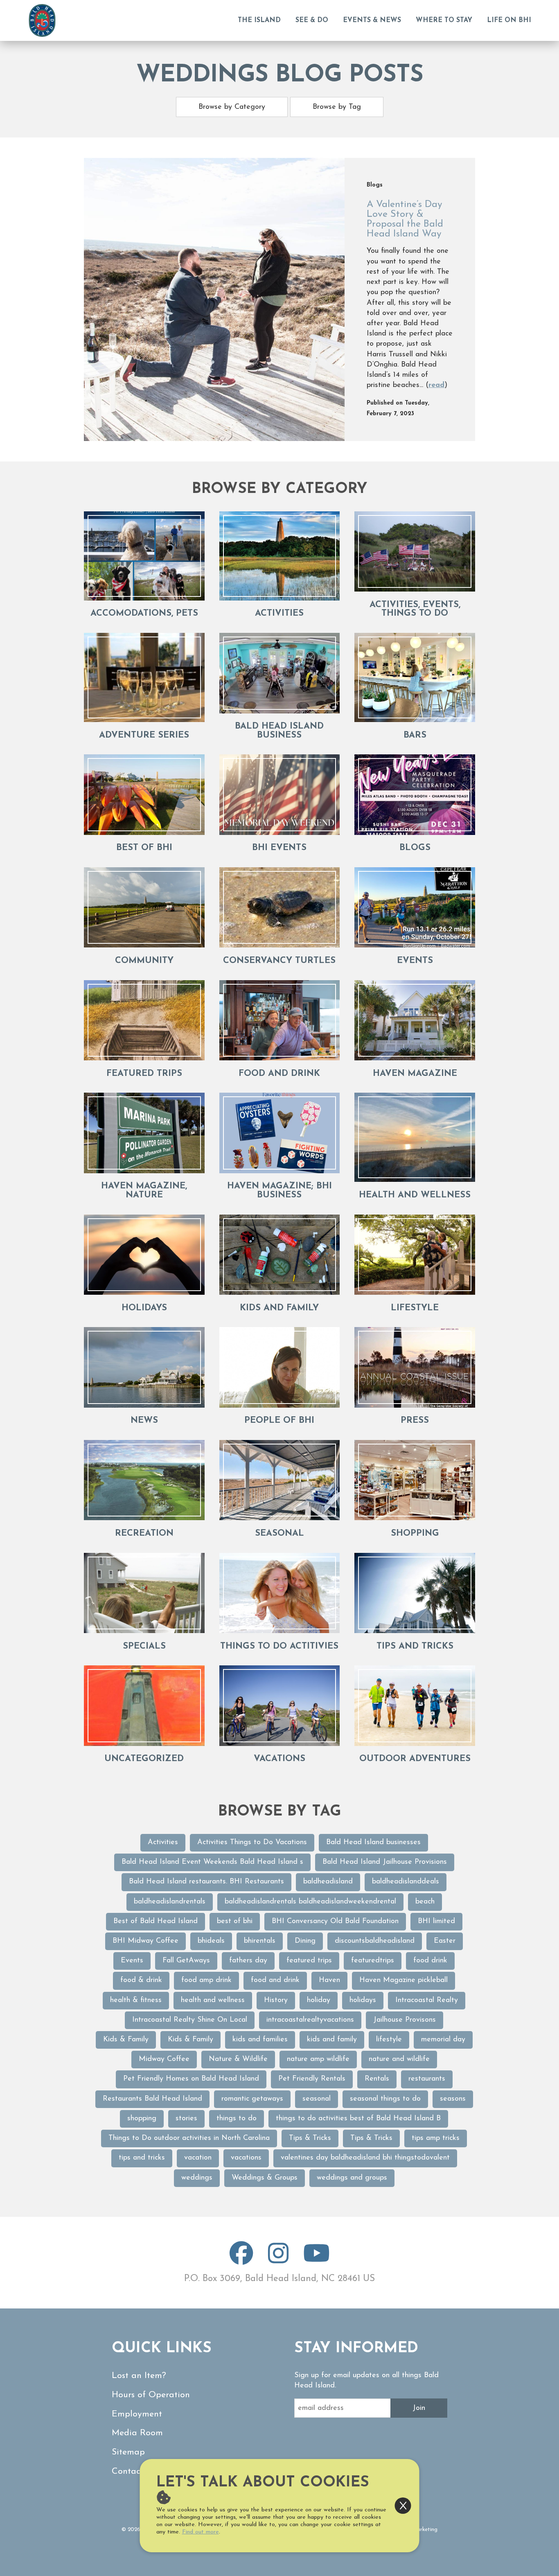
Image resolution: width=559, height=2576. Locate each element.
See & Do (312, 20)
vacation (198, 2158)
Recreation (144, 1533)
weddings (197, 2178)
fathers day (248, 1961)
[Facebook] (241, 2260)
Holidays (144, 1308)
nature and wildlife (399, 2059)
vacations (246, 2158)
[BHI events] (280, 795)
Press (415, 1421)
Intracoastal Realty (427, 2000)
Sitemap (128, 2452)
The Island (259, 20)
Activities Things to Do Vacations (252, 1843)
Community (144, 961)
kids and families (260, 2040)
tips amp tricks (436, 2138)
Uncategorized (144, 1759)
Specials (144, 1646)
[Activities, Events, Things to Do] (415, 552)
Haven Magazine (415, 1074)
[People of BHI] (280, 1367)
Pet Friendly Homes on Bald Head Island (191, 2079)
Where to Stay (444, 20)
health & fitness (136, 2000)
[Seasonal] (280, 1480)
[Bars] (415, 677)
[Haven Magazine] (415, 1020)
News (144, 1421)
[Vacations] (280, 1706)
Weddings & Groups (265, 2178)
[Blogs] (415, 795)
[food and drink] (280, 1020)
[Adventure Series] (144, 677)
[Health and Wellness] (415, 1137)
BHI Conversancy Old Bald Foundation (335, 1921)
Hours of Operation (151, 2395)
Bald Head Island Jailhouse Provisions (385, 1862)
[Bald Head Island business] (280, 673)
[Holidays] (144, 1255)
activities (279, 613)
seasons (453, 2099)
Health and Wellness (415, 1195)
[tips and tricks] (415, 1593)
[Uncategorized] (144, 1706)
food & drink (141, 1980)
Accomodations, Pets (144, 613)
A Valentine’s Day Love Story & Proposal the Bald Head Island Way (405, 219)
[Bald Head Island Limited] (42, 20)
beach (425, 1902)
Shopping (415, 1533)
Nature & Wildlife (238, 2059)
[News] (144, 1367)
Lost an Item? (139, 2376)
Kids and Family (279, 1308)
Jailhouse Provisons (405, 2020)
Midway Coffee (164, 2059)
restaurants (427, 2079)
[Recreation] (144, 1480)
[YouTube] (317, 2260)
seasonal (317, 2099)
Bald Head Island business (279, 731)
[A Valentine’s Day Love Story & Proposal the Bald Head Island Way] (214, 299)
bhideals (211, 1941)
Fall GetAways (186, 1961)
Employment (137, 2414)
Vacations (279, 1759)
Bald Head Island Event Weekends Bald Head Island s (212, 1862)
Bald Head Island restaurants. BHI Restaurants (206, 1882)
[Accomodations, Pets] (144, 556)
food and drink (279, 1074)
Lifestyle (415, 1308)
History (276, 2000)
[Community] (144, 908)
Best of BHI (144, 848)
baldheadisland (328, 1882)
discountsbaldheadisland (375, 1941)
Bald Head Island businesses (373, 1843)
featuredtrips (373, 1961)
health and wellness (213, 2000)
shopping (142, 2119)
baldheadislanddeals (406, 1882)
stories (186, 2119)
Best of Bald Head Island (156, 1921)
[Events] (415, 908)
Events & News (372, 20)
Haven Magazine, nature (144, 1191)
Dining (305, 1941)
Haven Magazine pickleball (403, 1980)
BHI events (279, 848)
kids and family (332, 2040)
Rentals (377, 2079)
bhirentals (260, 1941)
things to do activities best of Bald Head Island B (358, 2119)
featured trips (144, 1074)
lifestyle (389, 2040)
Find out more (201, 2532)
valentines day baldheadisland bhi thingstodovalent (365, 2158)
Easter (445, 1941)
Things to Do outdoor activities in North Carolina (189, 2138)
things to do (237, 2119)
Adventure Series (144, 735)
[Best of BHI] (144, 795)
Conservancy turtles (279, 961)
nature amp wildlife (318, 2059)
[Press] (415, 1367)
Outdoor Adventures (415, 1759)
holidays (363, 2000)
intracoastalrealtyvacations (310, 2020)
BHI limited (436, 1921)
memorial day (443, 2040)
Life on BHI (509, 20)
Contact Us (134, 2471)
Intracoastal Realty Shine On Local (190, 2020)
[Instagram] (278, 2260)
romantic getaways (252, 2099)
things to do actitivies (279, 1646)
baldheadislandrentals (170, 1902)
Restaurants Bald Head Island (152, 2099)
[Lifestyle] (415, 1255)
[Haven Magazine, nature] (144, 1133)
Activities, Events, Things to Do (415, 609)
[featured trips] (144, 1020)
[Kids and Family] (280, 1255)
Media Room (137, 2433)
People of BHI (279, 1421)
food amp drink (206, 1980)
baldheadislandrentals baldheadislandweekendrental (310, 1902)
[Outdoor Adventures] (415, 1706)
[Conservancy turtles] (280, 908)
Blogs (415, 848)
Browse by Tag (337, 107)
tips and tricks (415, 1646)
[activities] (280, 556)
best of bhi (235, 1921)
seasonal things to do (385, 2099)
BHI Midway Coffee (145, 1941)
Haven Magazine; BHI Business (279, 1191)
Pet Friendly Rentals (312, 2079)
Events (415, 961)
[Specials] (144, 1593)
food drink (430, 1961)
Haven (329, 1980)
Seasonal (279, 1533)
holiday (319, 2000)
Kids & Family (126, 2040)
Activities (163, 1843)
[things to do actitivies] (280, 1593)
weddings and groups (352, 2178)
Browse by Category (232, 107)
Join (419, 2408)
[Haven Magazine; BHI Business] (280, 1133)
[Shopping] (415, 1480)
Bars (415, 735)
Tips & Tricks (310, 2138)
